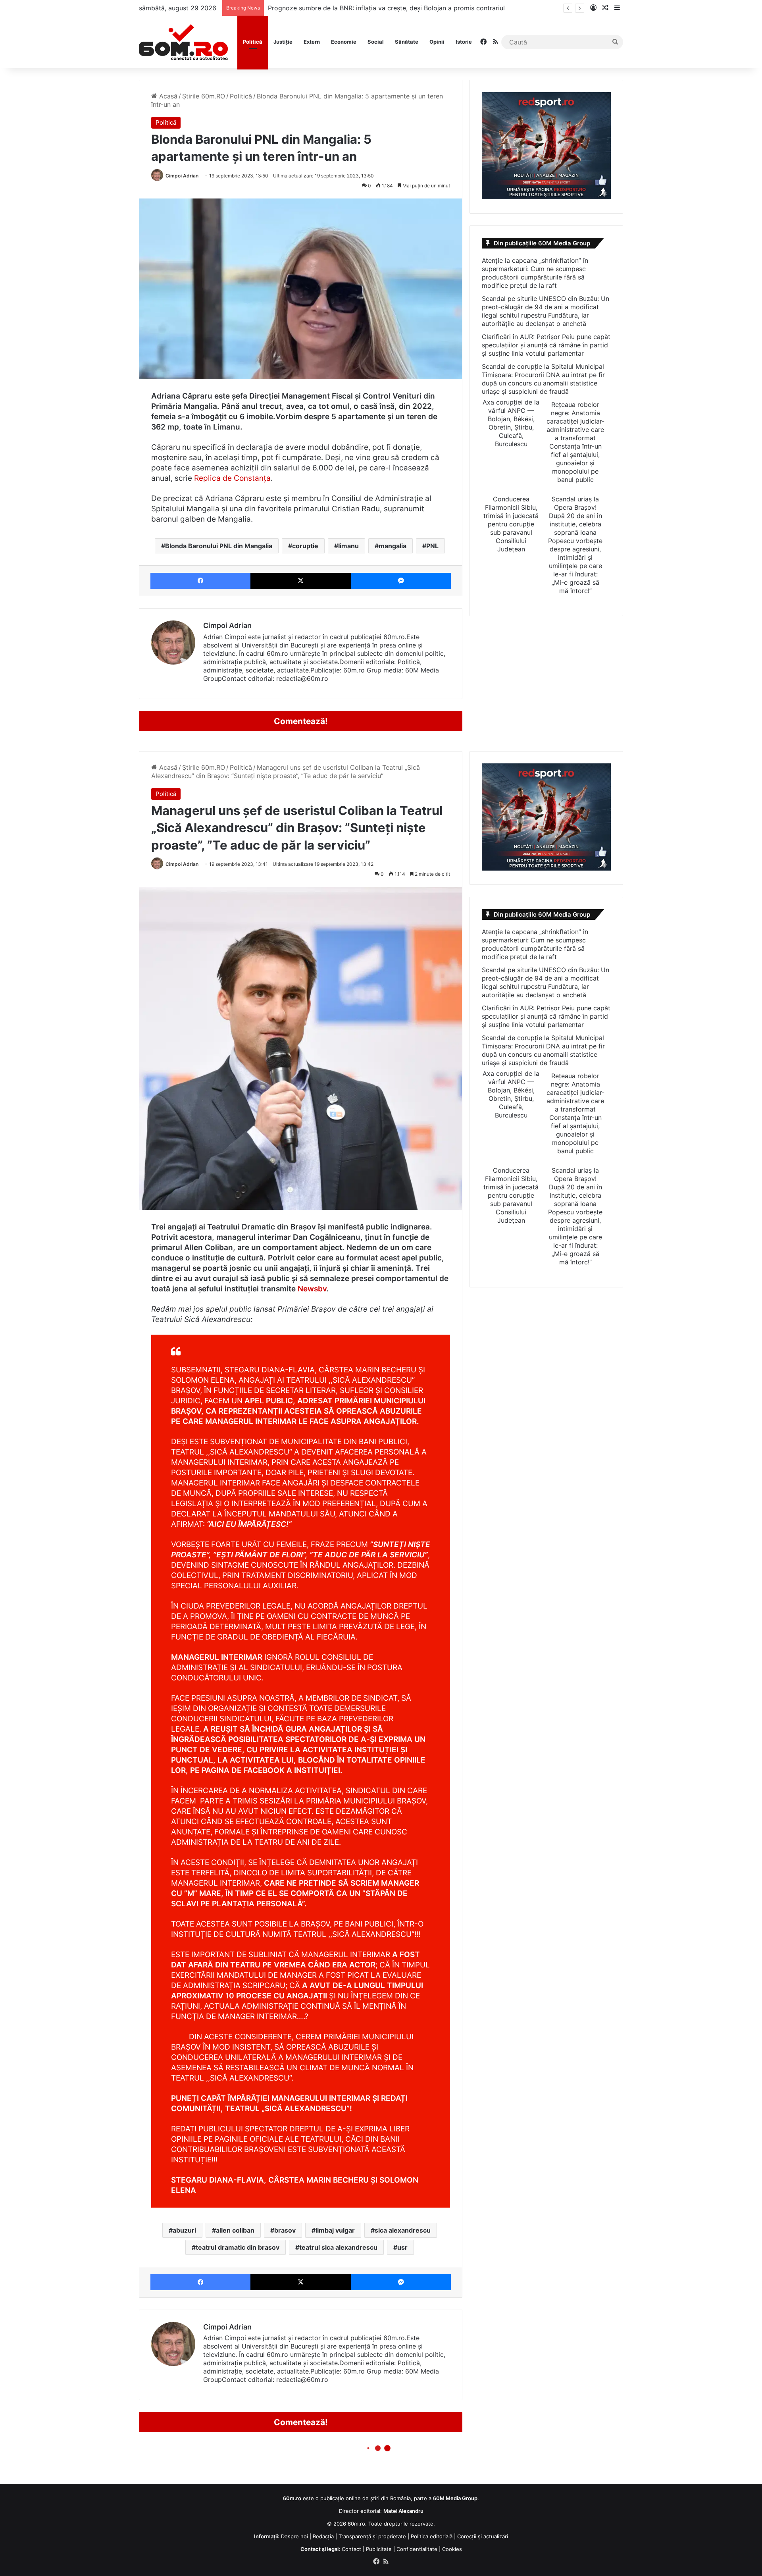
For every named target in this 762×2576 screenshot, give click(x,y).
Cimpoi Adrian (182, 176)
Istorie (464, 42)
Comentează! (301, 721)
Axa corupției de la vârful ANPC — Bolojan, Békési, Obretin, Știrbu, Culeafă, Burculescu (511, 423)
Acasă (167, 96)
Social (376, 42)
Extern (312, 42)
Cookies (452, 2549)
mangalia (393, 546)
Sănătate (407, 42)
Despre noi (294, 2536)
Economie (344, 42)
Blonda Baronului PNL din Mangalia (219, 546)
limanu (348, 546)
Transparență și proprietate (372, 2536)
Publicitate (379, 2549)
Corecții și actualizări (483, 2536)
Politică (253, 42)
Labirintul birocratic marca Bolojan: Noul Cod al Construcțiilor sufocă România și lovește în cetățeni (418, 8)
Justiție (283, 42)
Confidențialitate (417, 2549)
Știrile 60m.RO (204, 96)
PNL (432, 546)
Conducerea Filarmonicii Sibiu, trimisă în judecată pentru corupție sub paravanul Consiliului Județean (511, 524)
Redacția (323, 2536)
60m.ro (356, 2524)
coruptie (305, 546)
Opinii (437, 42)
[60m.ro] (183, 42)
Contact (351, 2549)
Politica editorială (432, 2536)
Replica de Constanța (232, 478)
